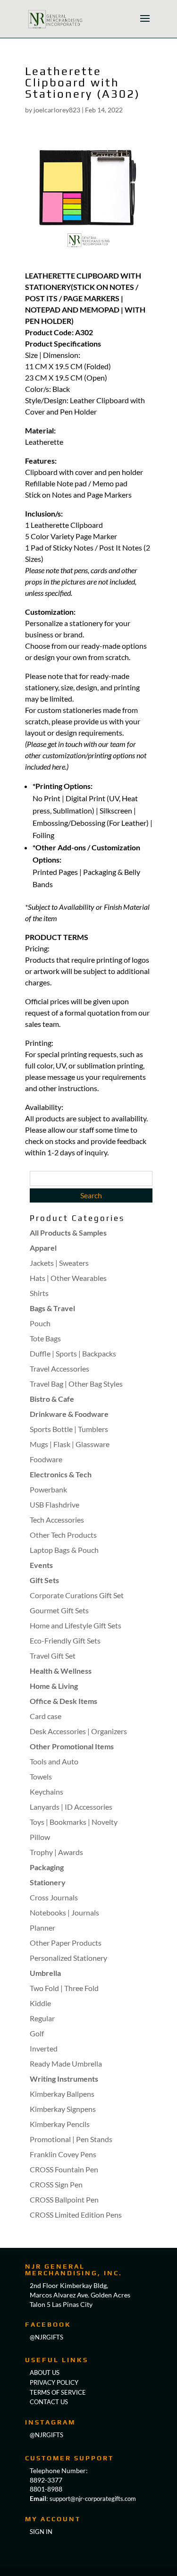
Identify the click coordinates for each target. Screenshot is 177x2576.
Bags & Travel (52, 1308)
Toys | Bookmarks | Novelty (74, 1822)
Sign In (41, 2532)
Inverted (44, 2048)
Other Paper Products (66, 1943)
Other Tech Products (63, 1535)
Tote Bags (45, 1338)
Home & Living (54, 1686)
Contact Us (49, 2402)
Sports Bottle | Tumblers (69, 1429)
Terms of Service (58, 2392)
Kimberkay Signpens (63, 2109)
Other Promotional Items (72, 1746)
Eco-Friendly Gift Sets (65, 1640)
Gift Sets (44, 1580)
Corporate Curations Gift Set (77, 1595)
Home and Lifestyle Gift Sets (76, 1625)
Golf (37, 2033)
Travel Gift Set (53, 1656)
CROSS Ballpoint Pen (64, 2199)
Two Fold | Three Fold (64, 1988)
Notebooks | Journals (64, 1912)
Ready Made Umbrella (66, 2063)
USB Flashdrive (55, 1504)
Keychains (46, 1792)
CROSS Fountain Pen (64, 2169)
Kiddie (40, 2003)
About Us (45, 2373)
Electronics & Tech (61, 1474)
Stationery (48, 1882)
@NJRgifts (46, 2337)
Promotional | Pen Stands (71, 2139)
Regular (42, 2018)
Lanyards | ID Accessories (71, 1807)
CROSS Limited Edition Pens (76, 2215)
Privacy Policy (54, 2382)
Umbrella (45, 1973)
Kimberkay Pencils (60, 2124)
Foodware (46, 1459)
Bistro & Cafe (52, 1399)
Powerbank (48, 1489)
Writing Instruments (64, 2079)
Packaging (47, 1867)
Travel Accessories (59, 1368)
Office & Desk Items (63, 1701)
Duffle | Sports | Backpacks (73, 1353)
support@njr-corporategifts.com (93, 2499)
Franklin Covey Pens (63, 2154)
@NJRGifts (46, 2435)
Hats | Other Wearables (68, 1278)
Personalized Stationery (68, 1958)
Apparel (43, 1248)
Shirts (39, 1293)
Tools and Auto (54, 1761)
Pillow (40, 1837)
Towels (41, 1776)
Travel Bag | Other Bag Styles (76, 1384)
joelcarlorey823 (57, 110)
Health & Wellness (61, 1671)
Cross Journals (54, 1897)
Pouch (40, 1323)
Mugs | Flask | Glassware (70, 1444)
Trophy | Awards (56, 1852)
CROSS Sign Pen (56, 2184)
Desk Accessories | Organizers (78, 1731)
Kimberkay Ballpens (62, 2094)
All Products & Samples (68, 1233)
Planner (42, 1928)
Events (41, 1565)
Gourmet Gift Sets (59, 1610)
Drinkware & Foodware (69, 1414)
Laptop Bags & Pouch (64, 1550)
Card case (46, 1716)
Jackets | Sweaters (59, 1263)
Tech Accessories (57, 1520)
